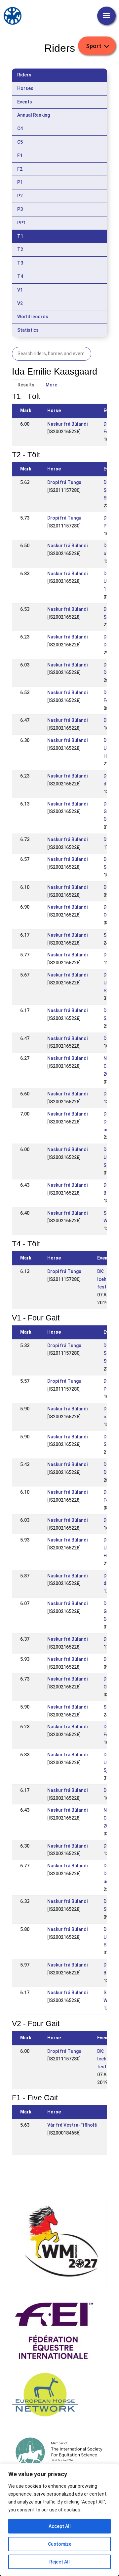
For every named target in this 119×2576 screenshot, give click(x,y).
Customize (60, 2544)
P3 (20, 209)
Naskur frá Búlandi (67, 424)
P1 (20, 182)
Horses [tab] (25, 88)
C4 (20, 128)
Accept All (60, 2526)
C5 (20, 142)
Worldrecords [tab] (33, 317)
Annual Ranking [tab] (34, 115)
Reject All (59, 2562)
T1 (20, 236)
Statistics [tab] (28, 330)
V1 (20, 290)
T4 (20, 276)
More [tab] (51, 385)
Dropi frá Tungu (64, 482)
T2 (20, 249)
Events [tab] (25, 102)
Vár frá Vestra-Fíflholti (72, 2125)
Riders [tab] (24, 75)
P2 (20, 196)
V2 (20, 303)
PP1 (21, 223)
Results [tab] (26, 385)
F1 (20, 156)
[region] (59, 2520)
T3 (20, 263)
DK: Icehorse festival (107, 1279)
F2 (20, 169)
